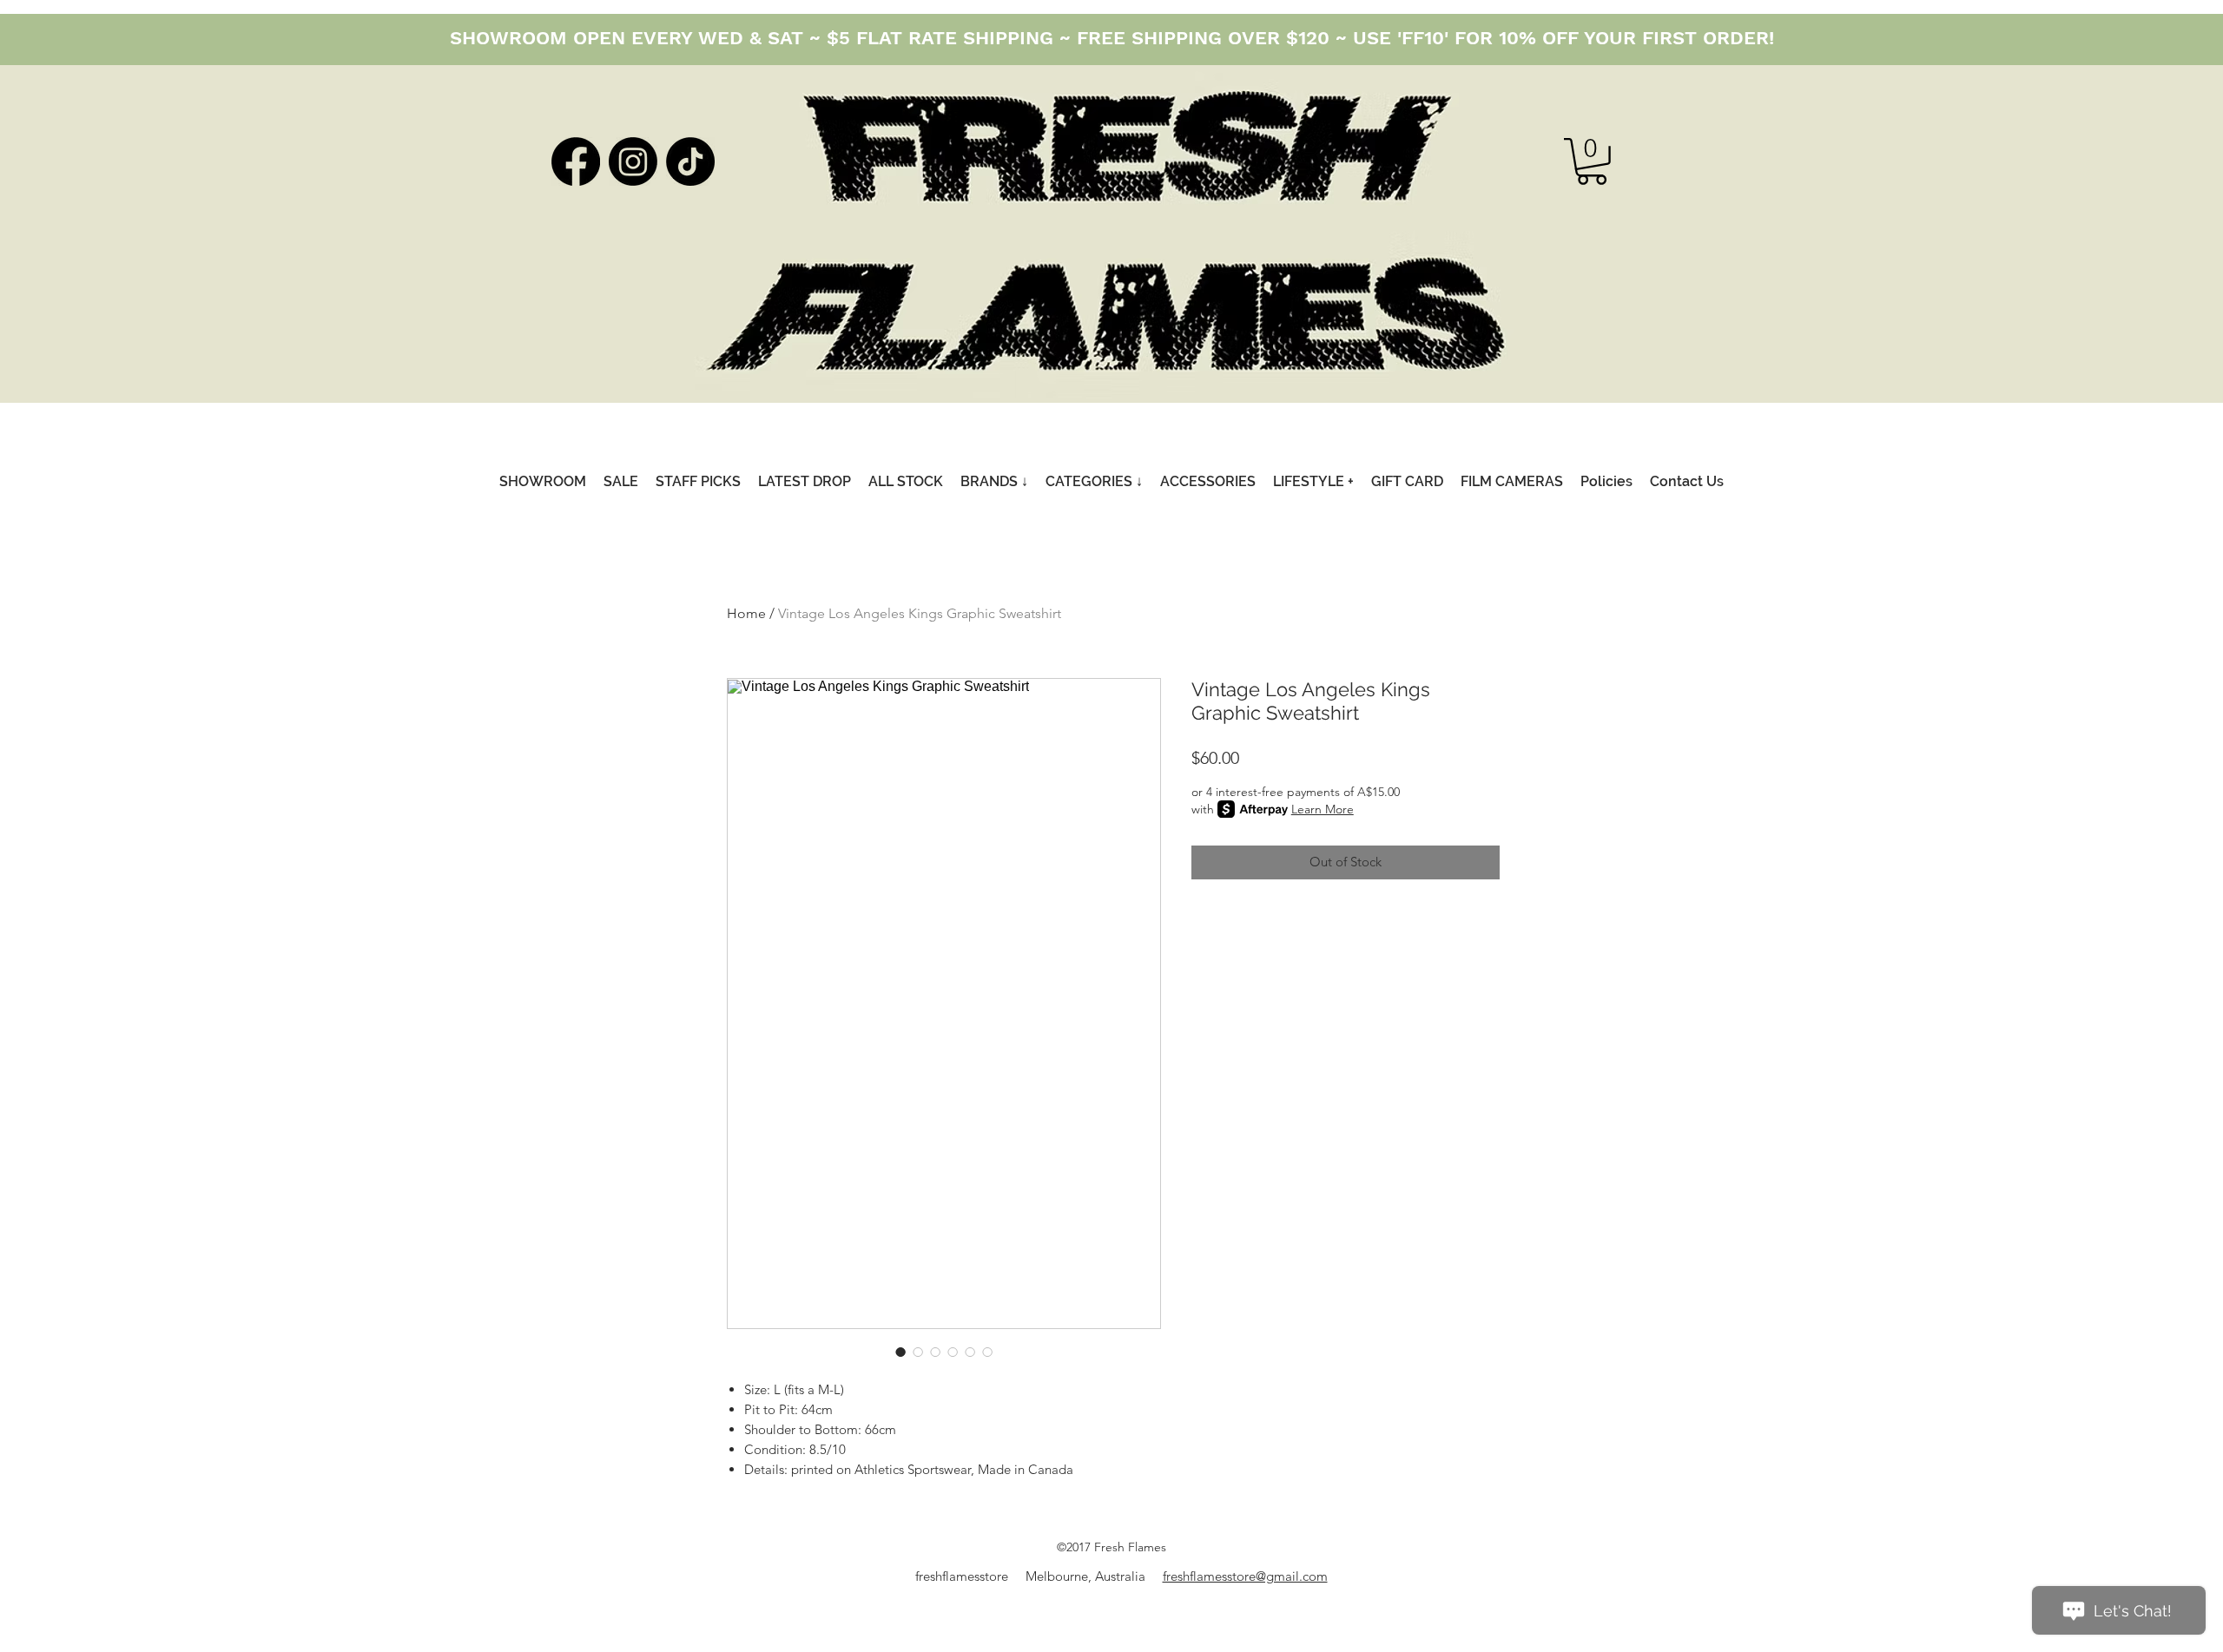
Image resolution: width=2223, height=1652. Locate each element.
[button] (1592, 161)
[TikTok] (690, 161)
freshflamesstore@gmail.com (1245, 1576)
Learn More (1323, 809)
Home (746, 613)
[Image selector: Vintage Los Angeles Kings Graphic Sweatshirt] (900, 1352)
